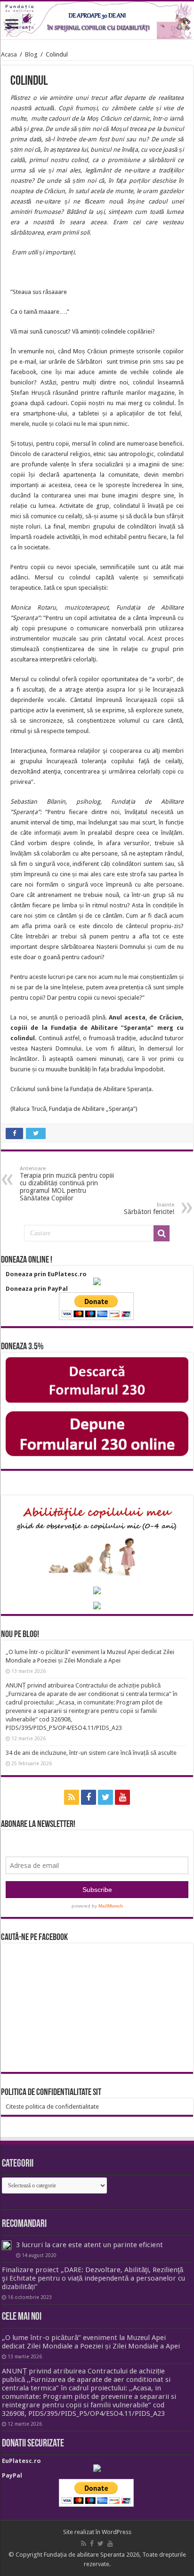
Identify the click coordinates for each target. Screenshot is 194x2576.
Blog (31, 54)
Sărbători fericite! (149, 1209)
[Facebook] (89, 1797)
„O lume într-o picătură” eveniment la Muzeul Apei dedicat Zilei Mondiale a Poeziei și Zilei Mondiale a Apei (91, 2342)
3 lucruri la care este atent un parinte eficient (89, 2245)
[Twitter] (105, 1797)
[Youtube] (122, 1797)
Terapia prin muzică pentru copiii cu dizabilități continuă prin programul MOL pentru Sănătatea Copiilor (67, 1184)
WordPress (117, 2532)
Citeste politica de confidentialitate (52, 2107)
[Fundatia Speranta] (97, 20)
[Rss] (72, 1797)
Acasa (9, 54)
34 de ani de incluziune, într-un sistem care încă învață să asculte (91, 1753)
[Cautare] (162, 1233)
